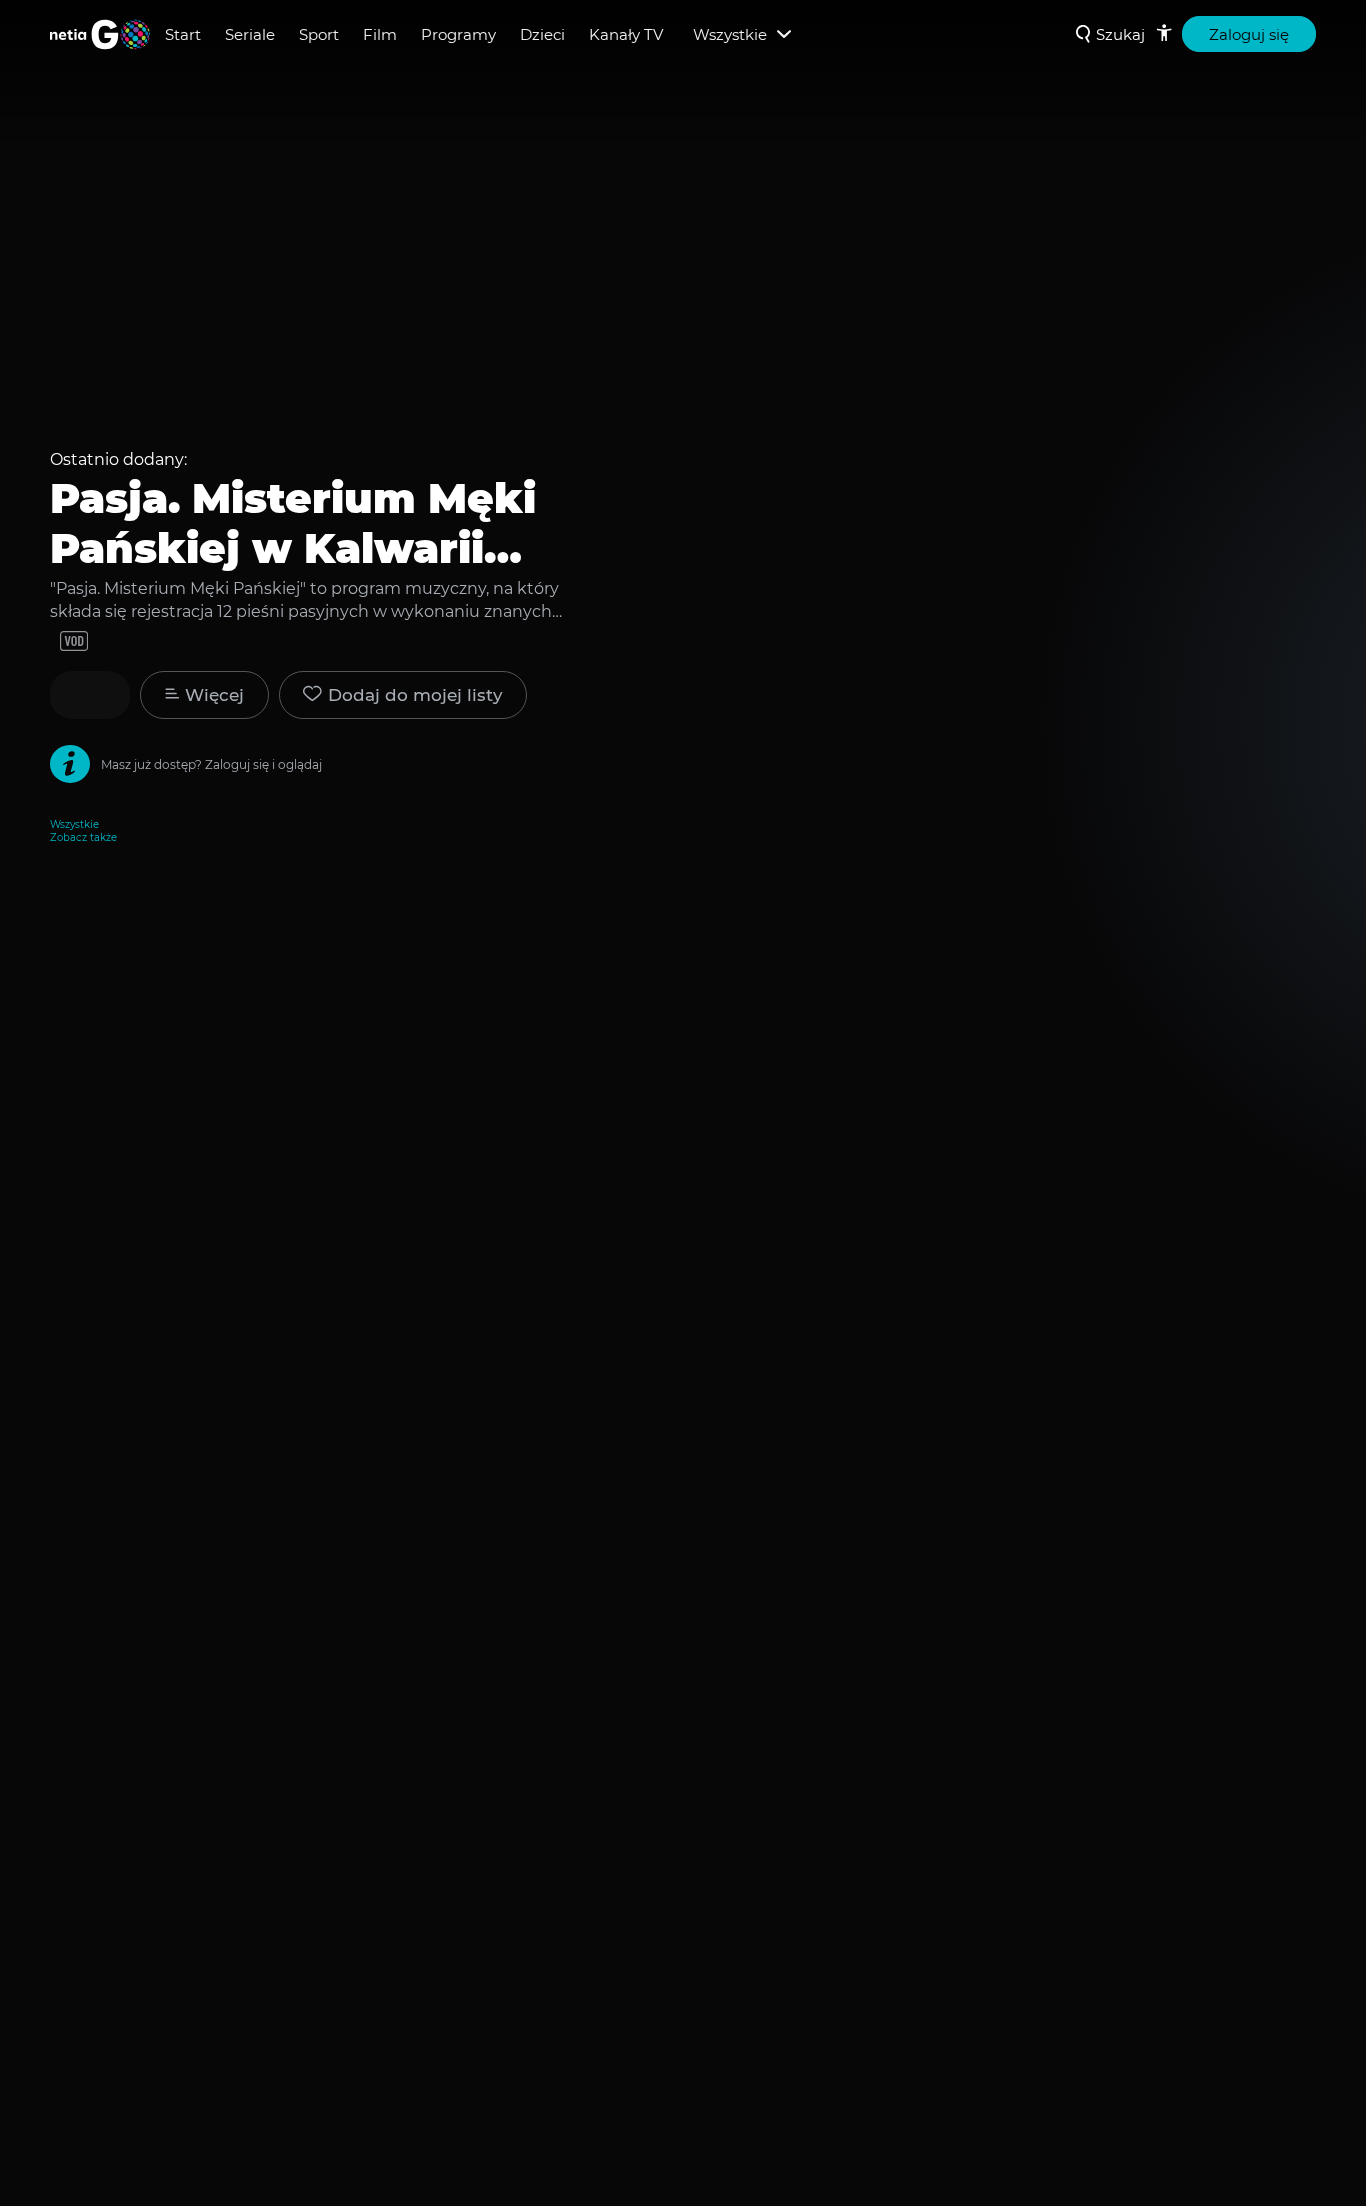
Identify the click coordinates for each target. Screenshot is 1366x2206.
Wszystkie (74, 824)
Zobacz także (83, 837)
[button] (403, 695)
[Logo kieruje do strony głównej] (100, 34)
